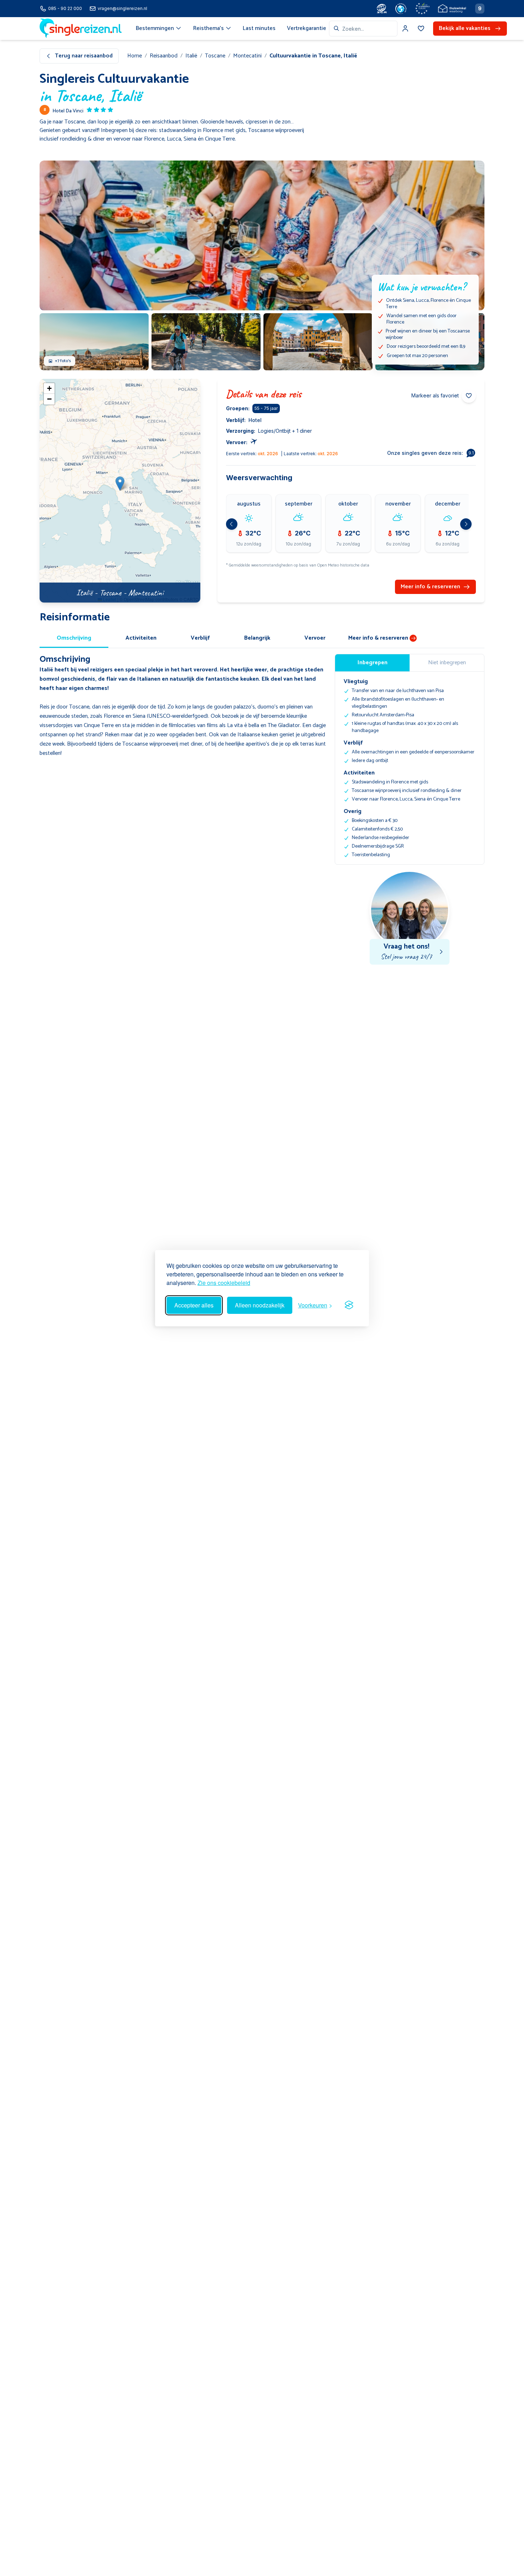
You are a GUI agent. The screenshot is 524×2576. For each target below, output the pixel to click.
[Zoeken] (337, 29)
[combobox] (363, 29)
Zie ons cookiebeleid (224, 1283)
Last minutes (259, 28)
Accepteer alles (194, 1305)
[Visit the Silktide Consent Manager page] (349, 1305)
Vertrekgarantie (307, 28)
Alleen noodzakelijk (260, 1305)
